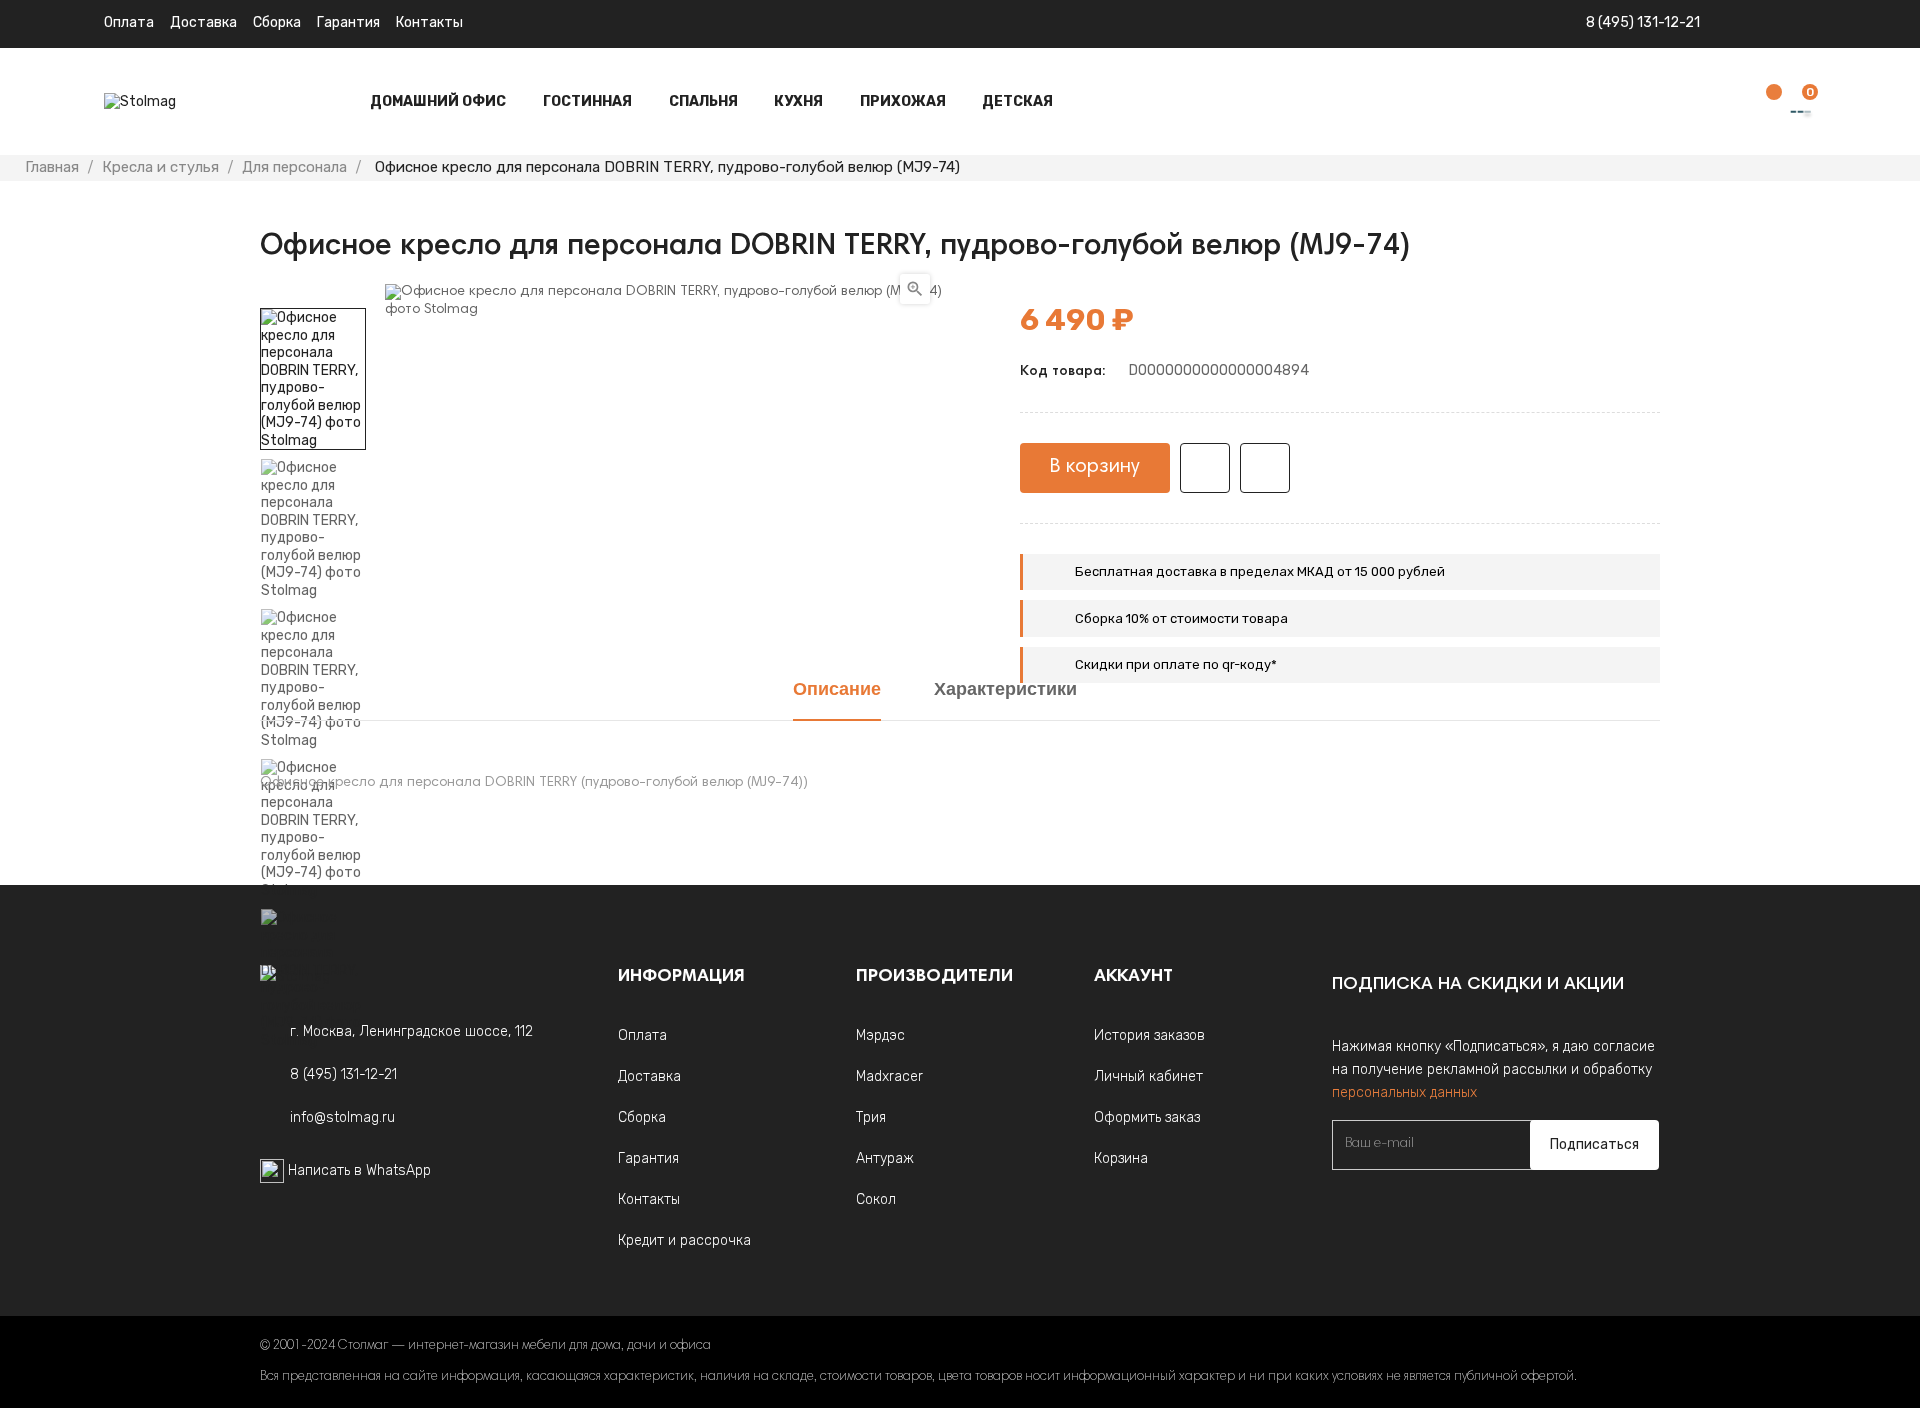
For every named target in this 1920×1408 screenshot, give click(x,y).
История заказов (1149, 1035)
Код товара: (1062, 372)
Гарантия (348, 22)
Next (313, 294)
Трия (871, 1117)
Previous (313, 1064)
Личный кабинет (1148, 1076)
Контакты (429, 22)
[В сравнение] (1265, 468)
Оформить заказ (1147, 1117)
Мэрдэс (880, 1035)
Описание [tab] (837, 691)
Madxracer (889, 1076)
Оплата (129, 22)
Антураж (885, 1158)
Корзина (1121, 1158)
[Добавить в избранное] (1205, 468)
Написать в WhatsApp (359, 1170)
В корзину (1095, 467)
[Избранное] (1764, 102)
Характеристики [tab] (1005, 691)
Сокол (876, 1199)
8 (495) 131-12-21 (1643, 22)
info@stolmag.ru (342, 1117)
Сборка (277, 22)
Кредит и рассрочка (684, 1240)
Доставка (203, 22)
